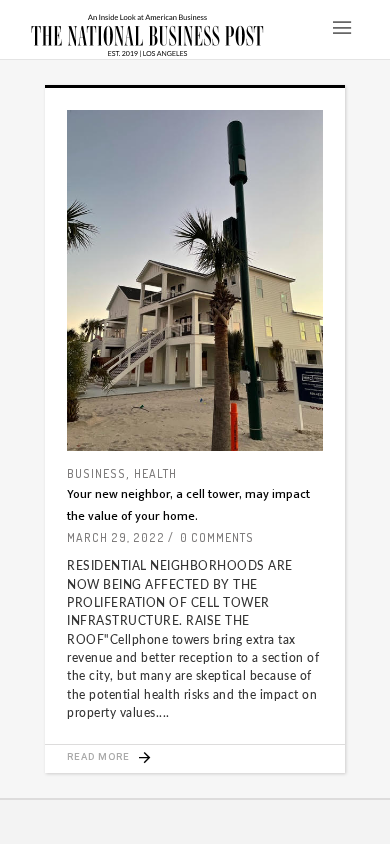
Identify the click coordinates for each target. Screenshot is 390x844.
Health (155, 473)
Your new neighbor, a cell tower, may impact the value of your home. (188, 504)
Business (96, 473)
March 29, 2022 (116, 537)
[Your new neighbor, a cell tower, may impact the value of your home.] (195, 280)
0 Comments (217, 537)
